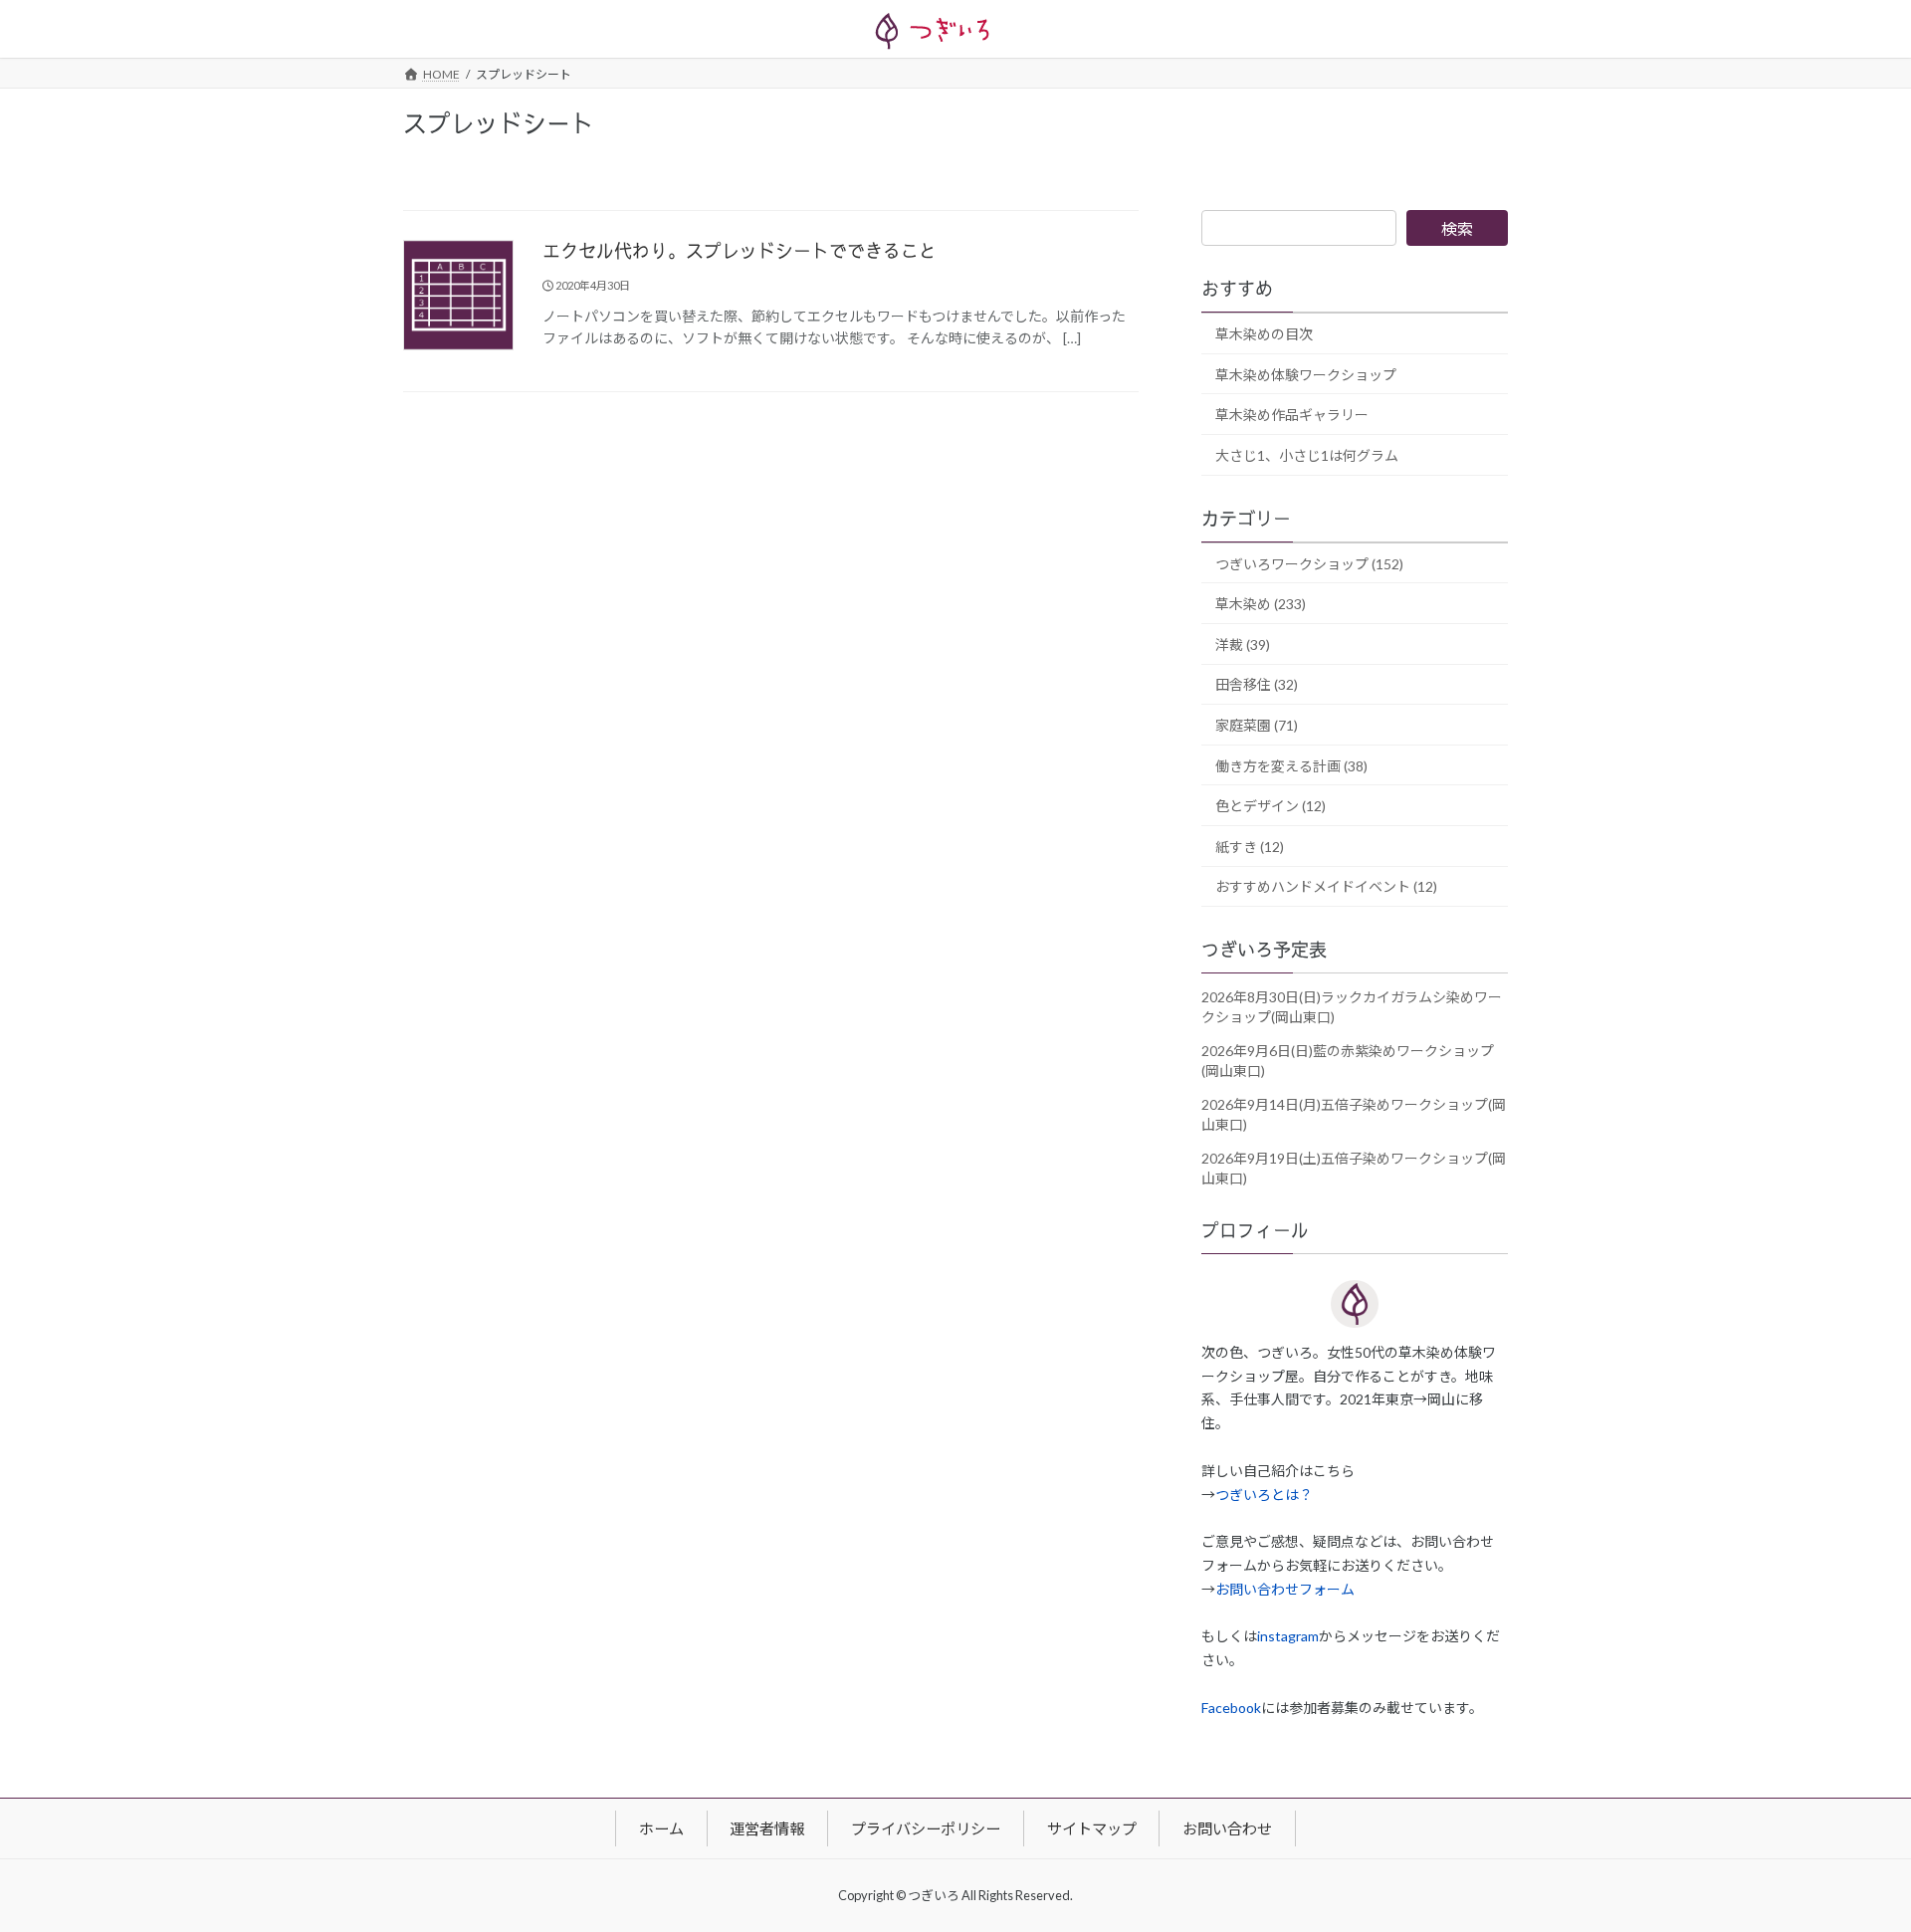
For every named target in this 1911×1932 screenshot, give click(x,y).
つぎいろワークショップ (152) (1309, 564)
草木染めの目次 (1264, 334)
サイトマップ (1092, 1827)
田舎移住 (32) (1257, 685)
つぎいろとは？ (1264, 1495)
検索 (1457, 228)
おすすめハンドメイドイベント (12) (1326, 887)
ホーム (661, 1827)
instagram (1288, 1637)
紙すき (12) (1250, 847)
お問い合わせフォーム (1285, 1589)
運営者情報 (767, 1827)
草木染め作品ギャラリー (1292, 416)
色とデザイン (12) (1271, 807)
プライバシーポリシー (926, 1827)
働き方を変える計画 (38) (1291, 766)
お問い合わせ (1227, 1827)
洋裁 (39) (1243, 644)
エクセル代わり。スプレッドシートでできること (740, 252)
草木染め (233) (1261, 605)
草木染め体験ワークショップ (1306, 375)
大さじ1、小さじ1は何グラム (1307, 455)
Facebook (1231, 1708)
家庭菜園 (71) (1257, 725)
